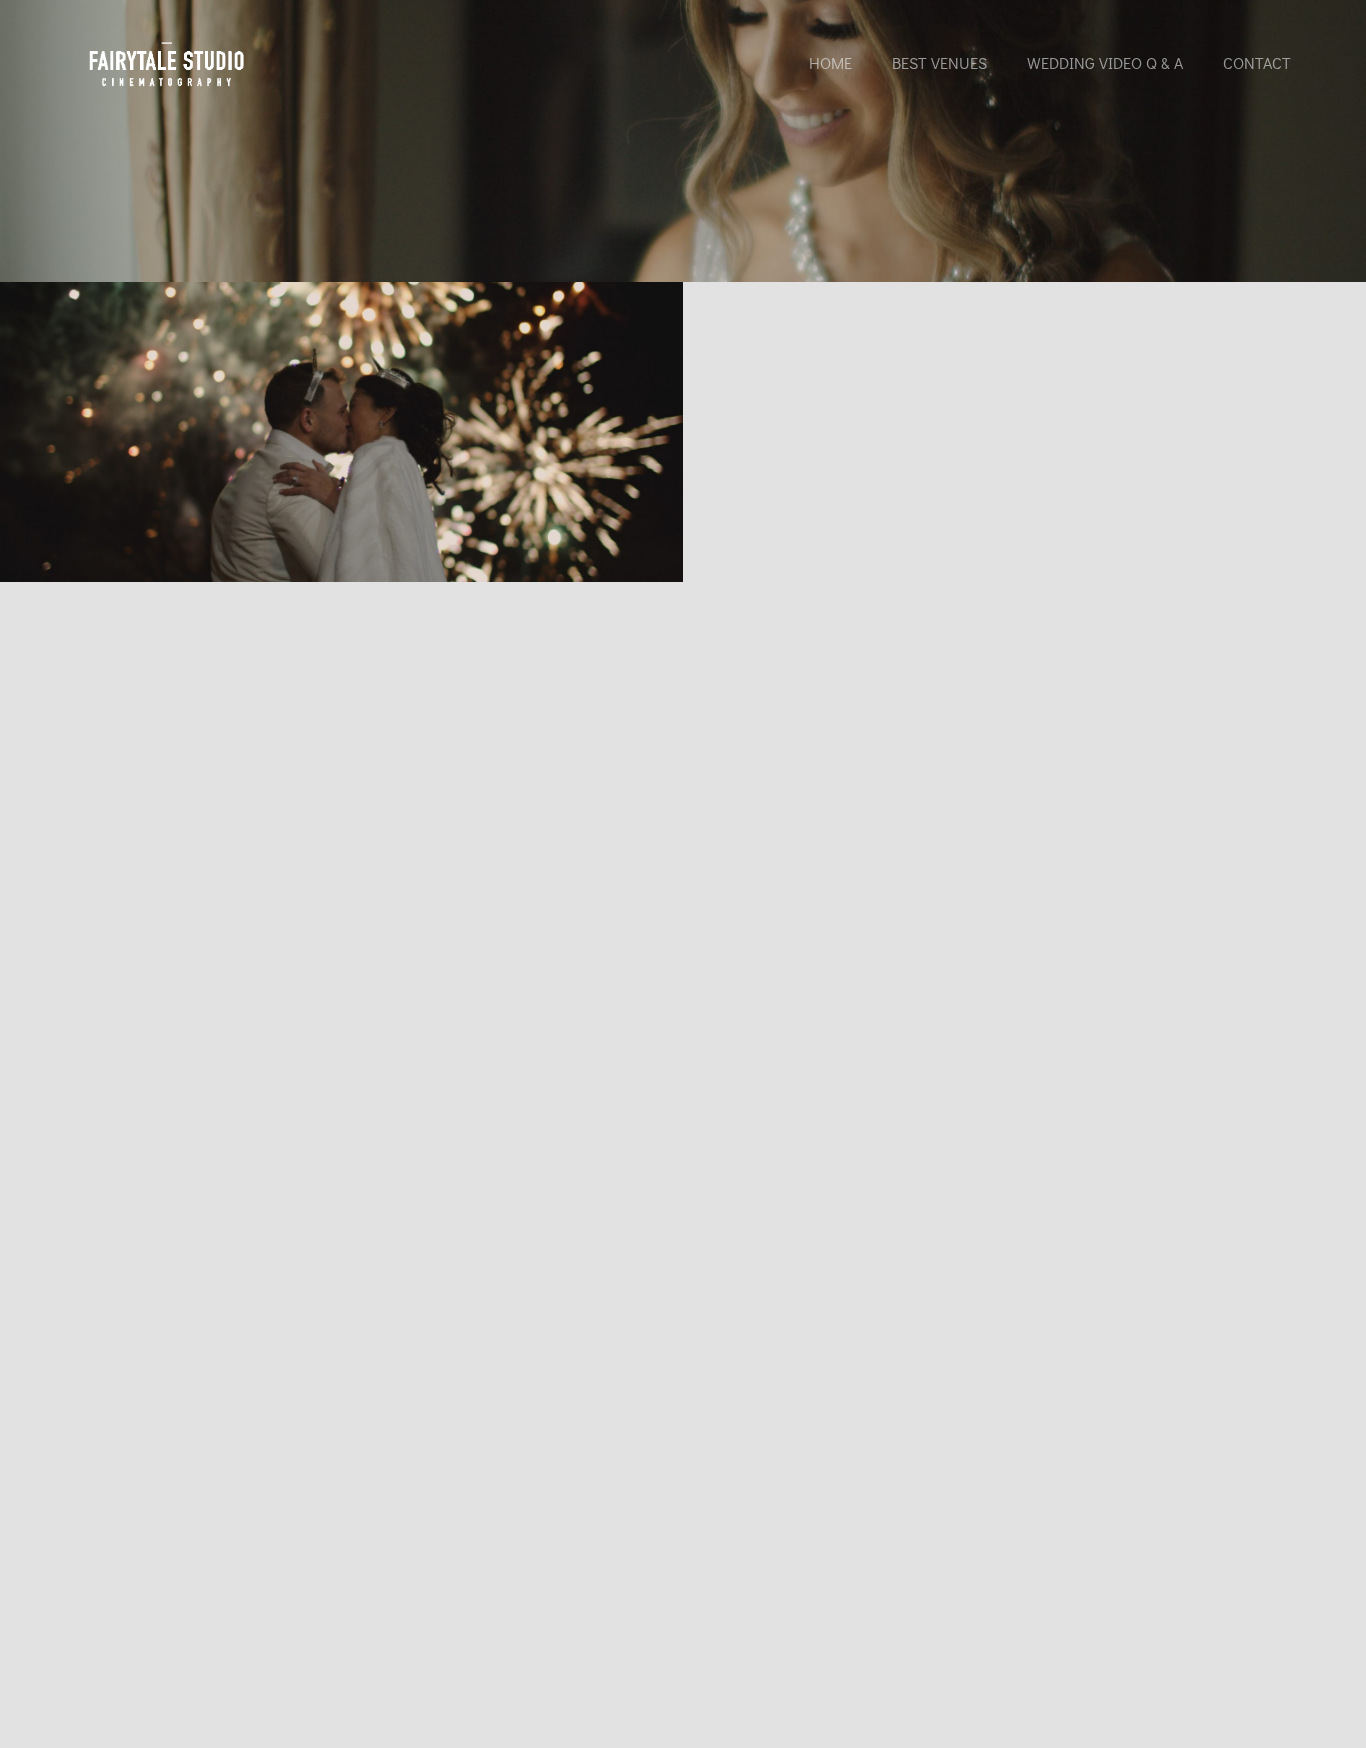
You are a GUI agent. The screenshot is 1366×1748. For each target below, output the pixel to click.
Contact (1257, 62)
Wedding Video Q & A (1105, 62)
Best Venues (939, 62)
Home (830, 62)
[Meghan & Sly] (341, 429)
